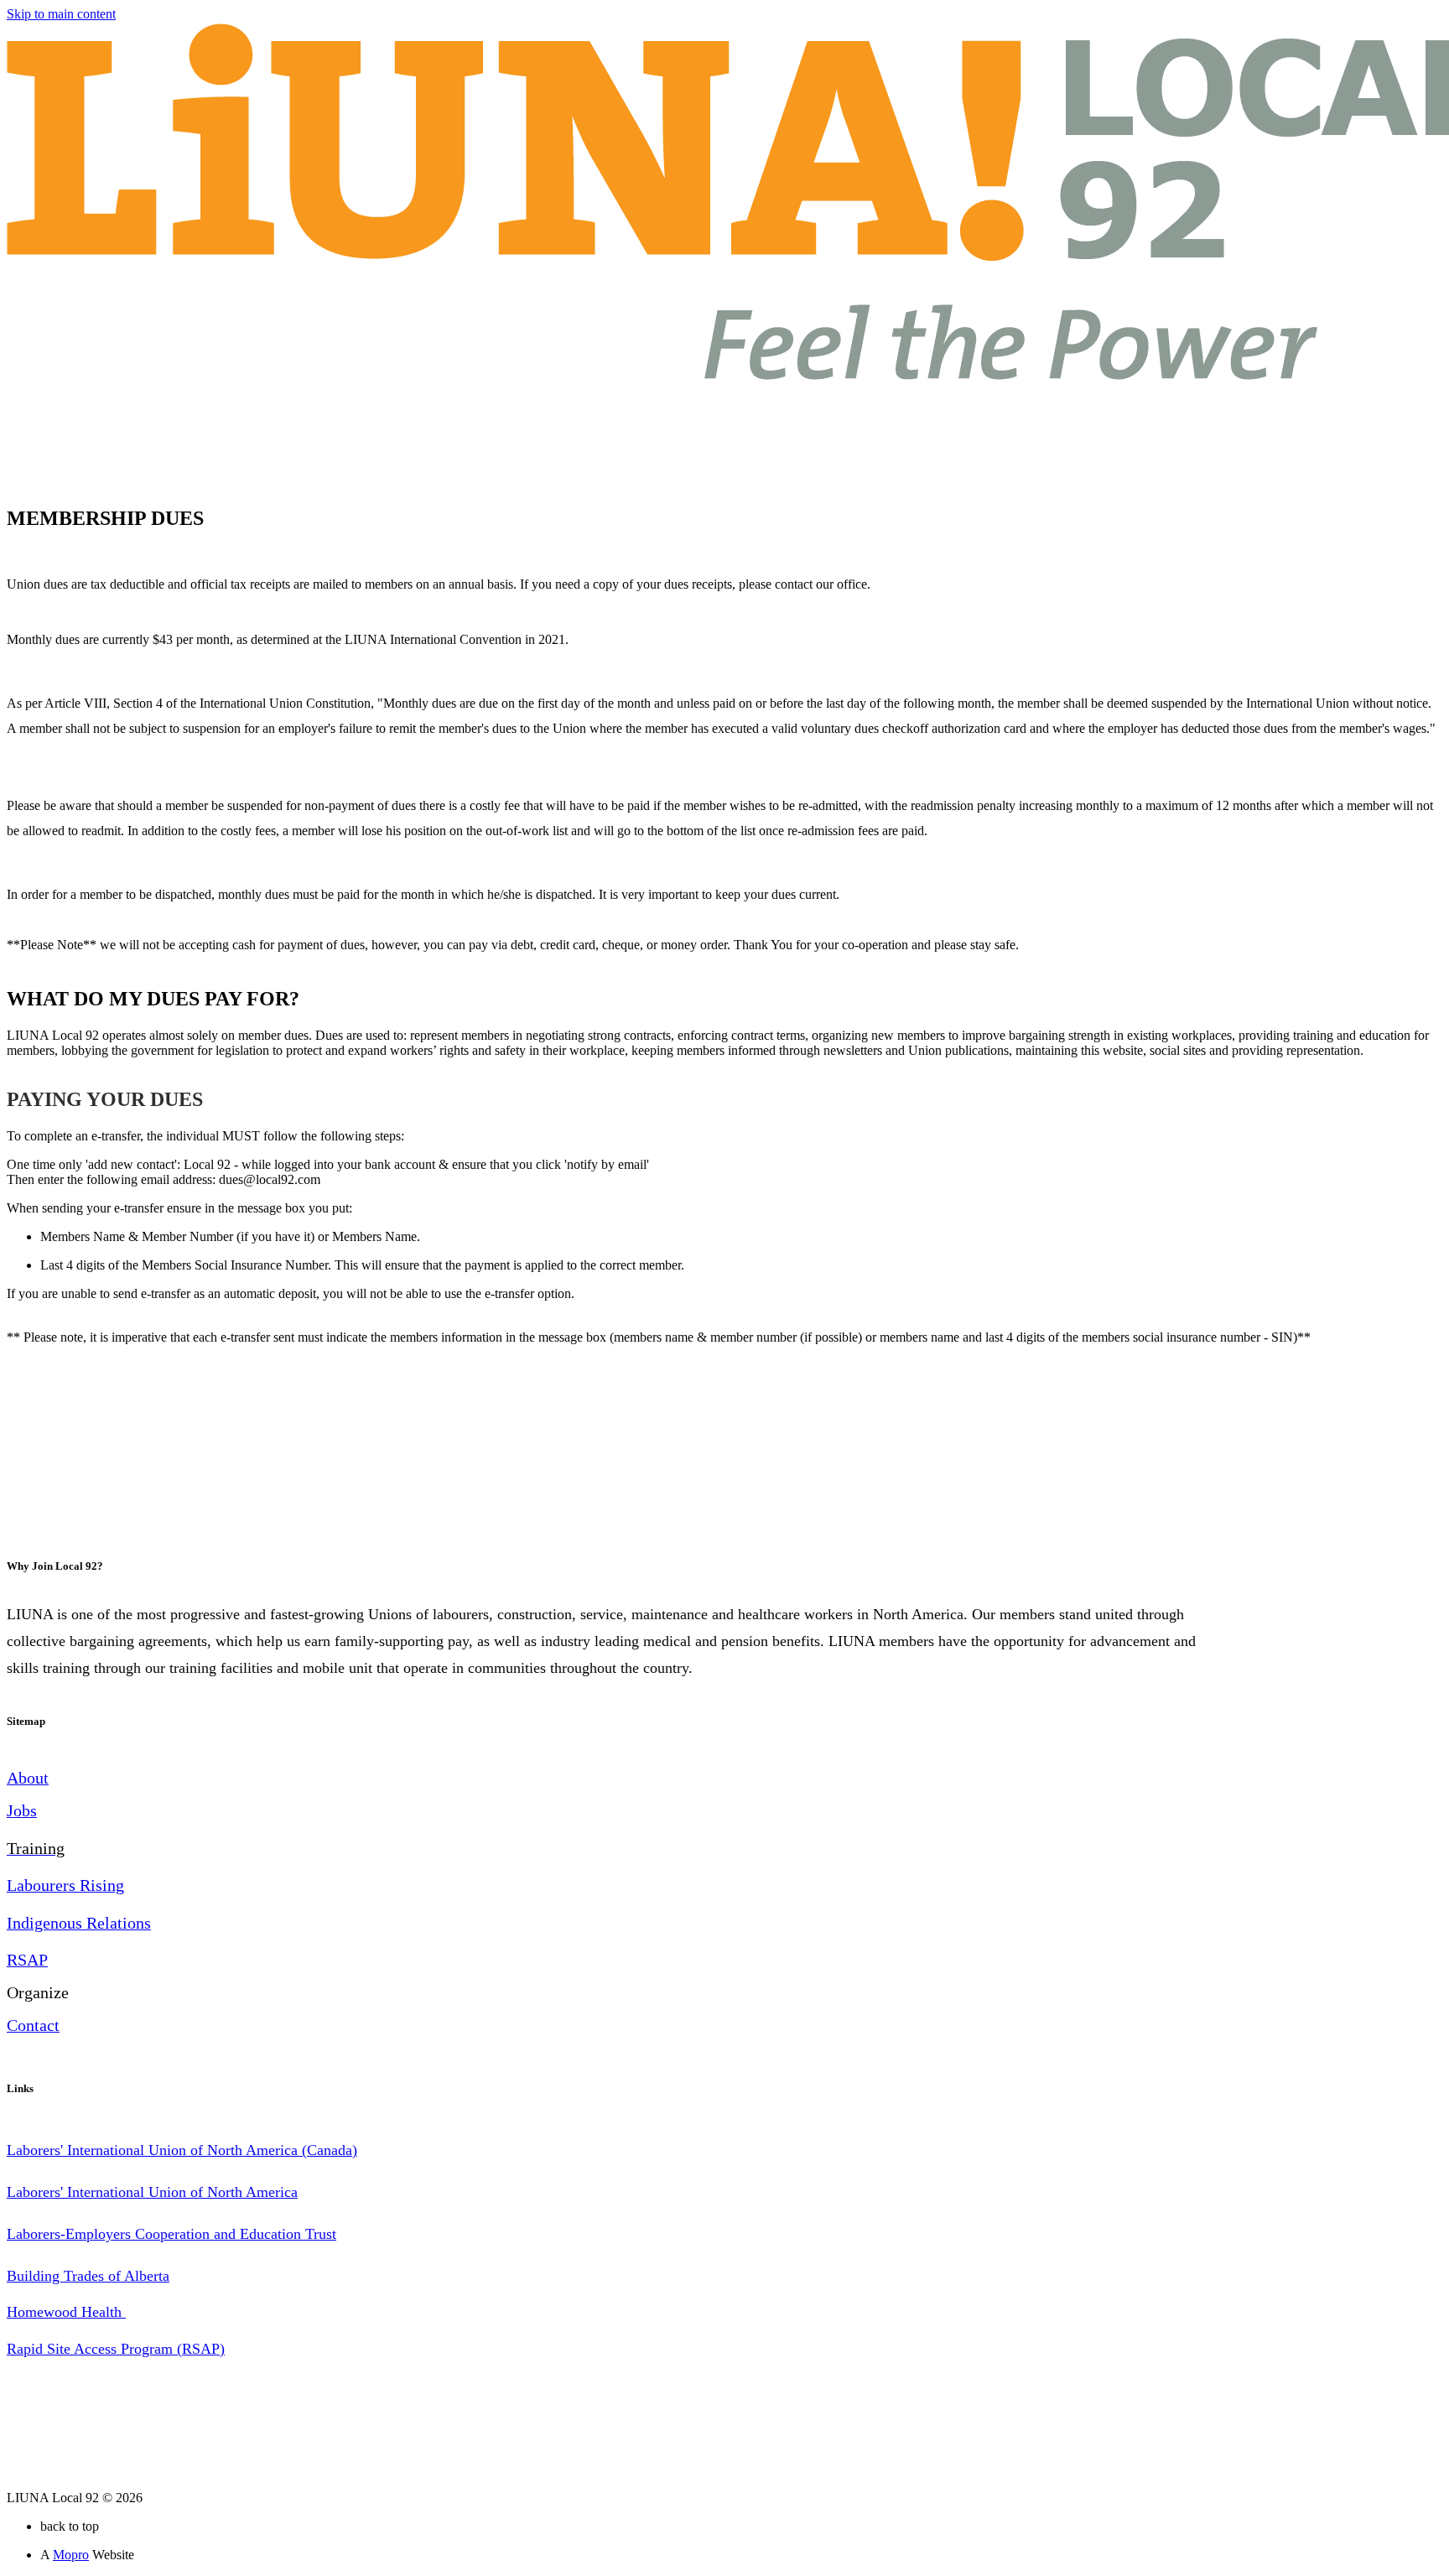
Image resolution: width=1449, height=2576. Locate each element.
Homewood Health (66, 2312)
